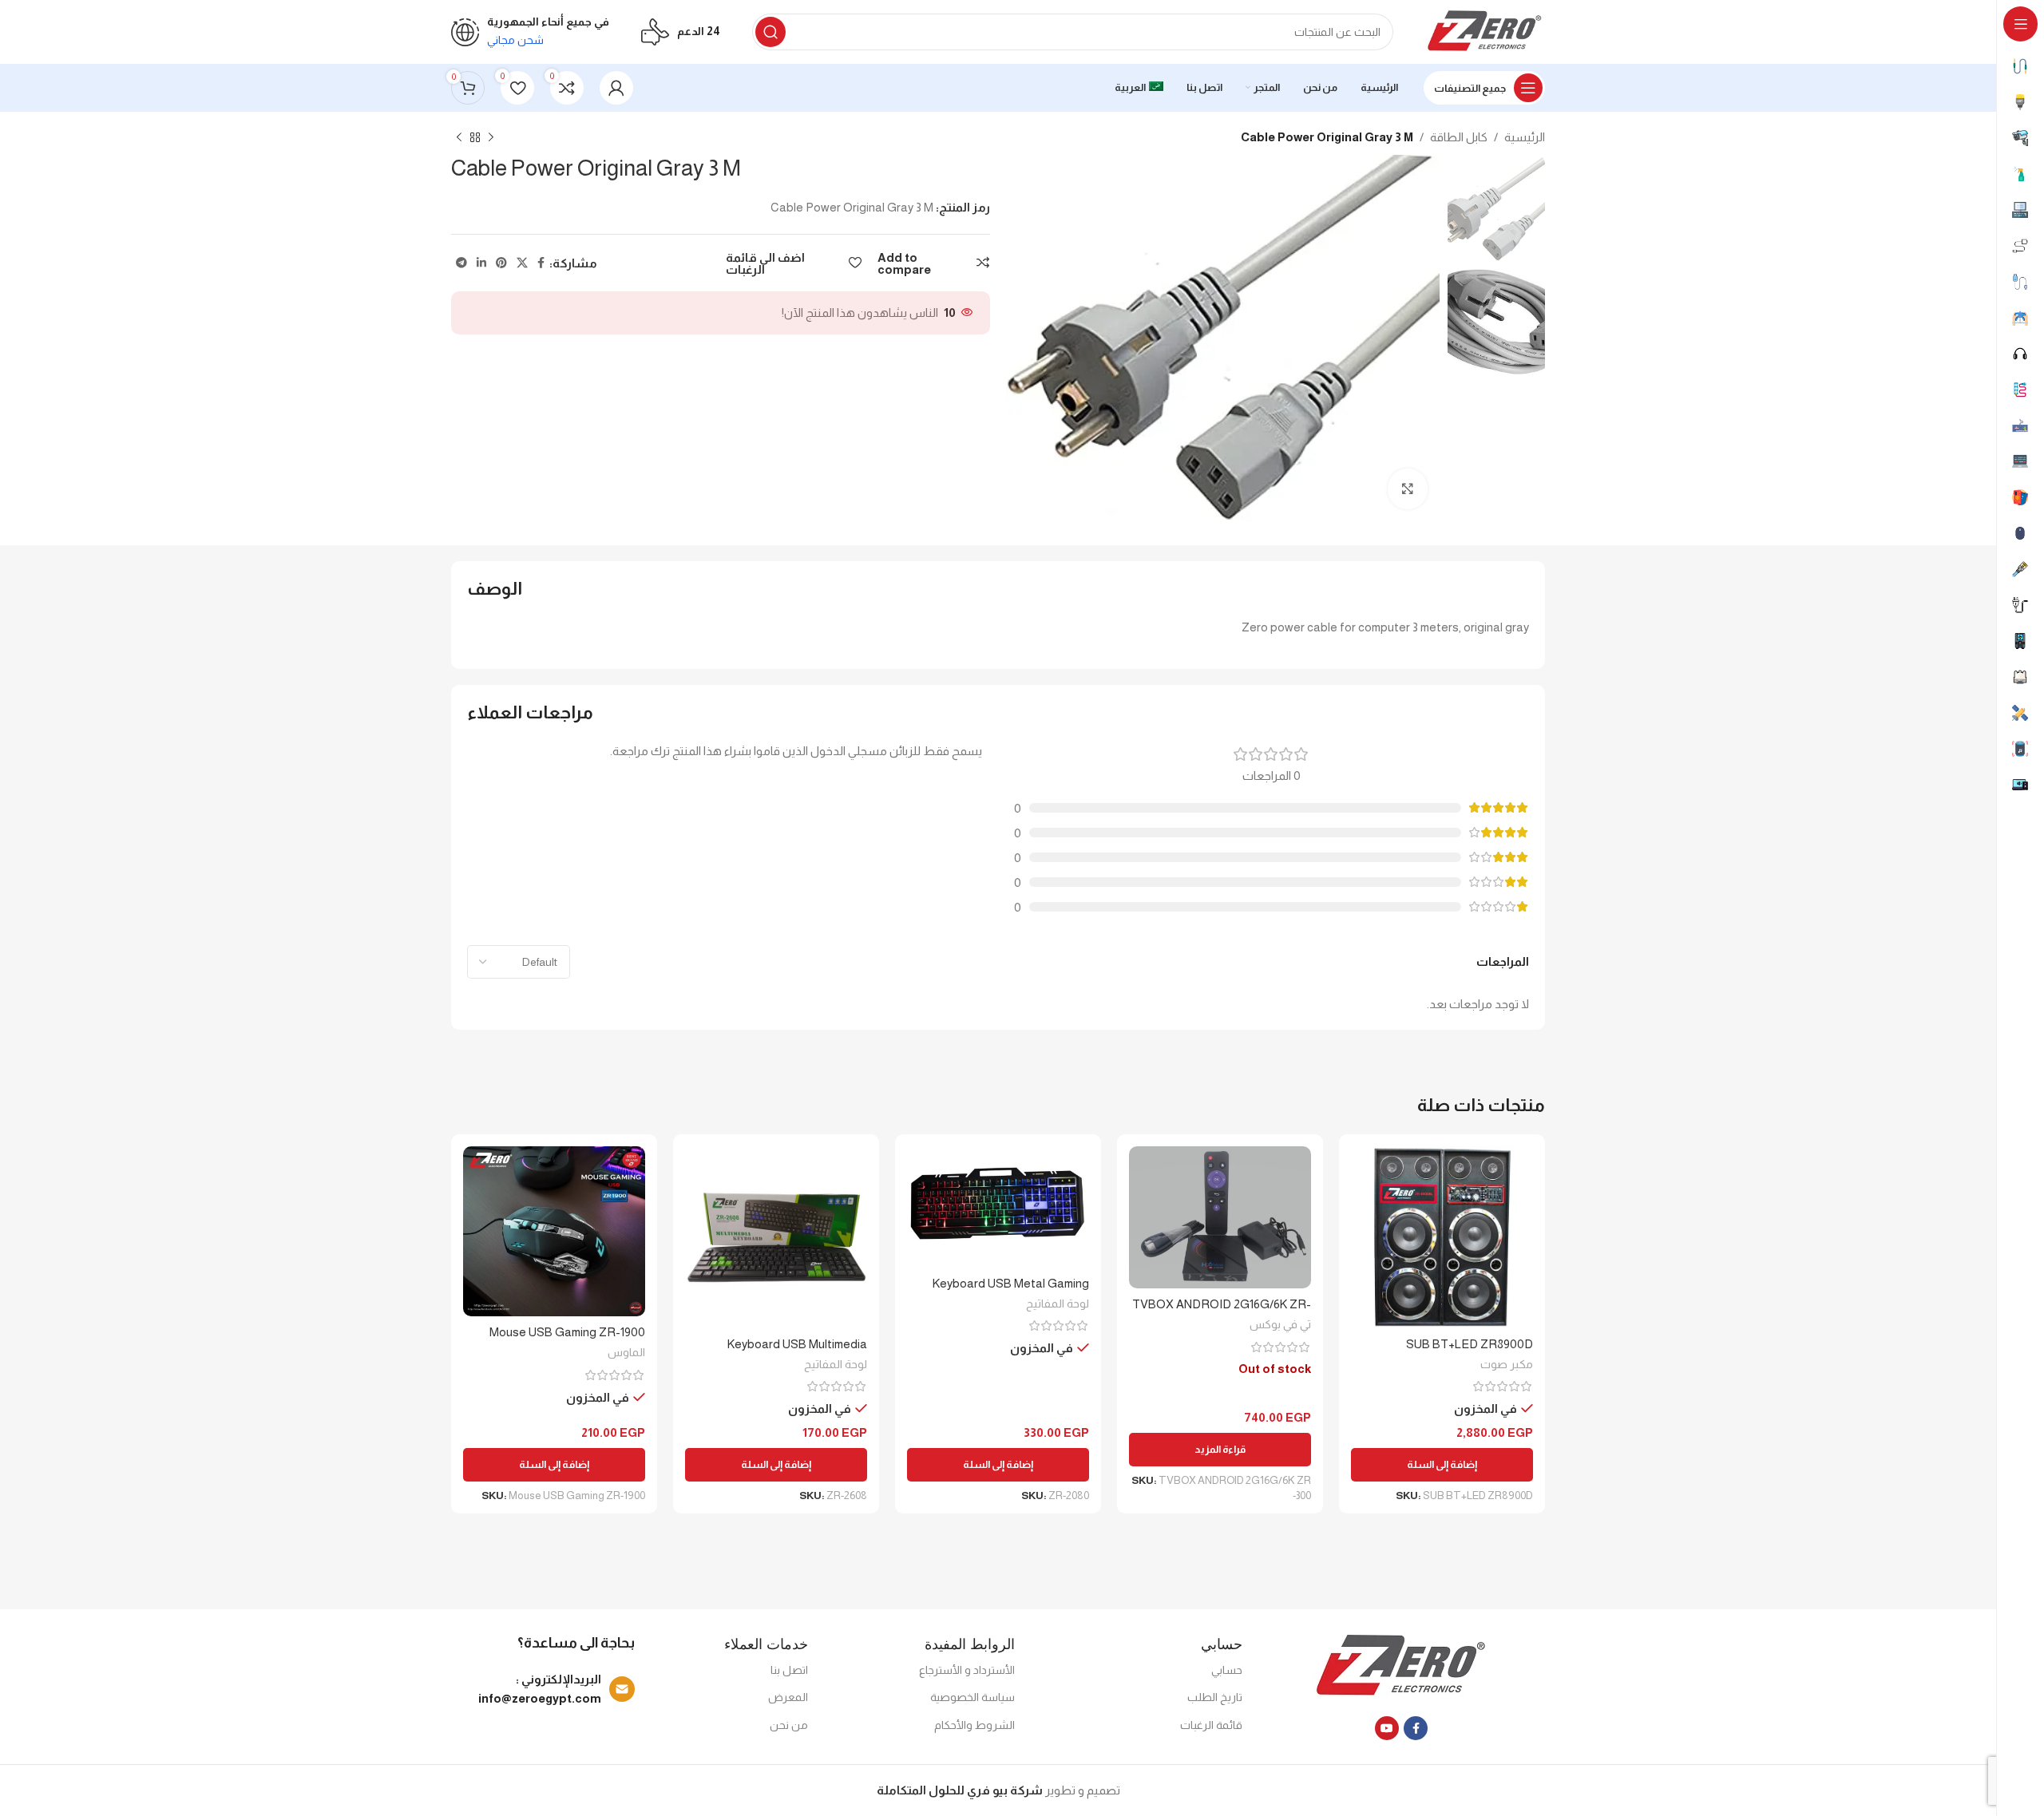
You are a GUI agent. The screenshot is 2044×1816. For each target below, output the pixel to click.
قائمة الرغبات (1211, 1725)
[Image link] (1402, 1666)
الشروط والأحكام (974, 1725)
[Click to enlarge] (1408, 489)
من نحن (789, 1725)
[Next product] (459, 138)
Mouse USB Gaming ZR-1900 (567, 1332)
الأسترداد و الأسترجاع (967, 1670)
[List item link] (547, 1689)
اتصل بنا (789, 1670)
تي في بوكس (1280, 1324)
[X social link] (522, 263)
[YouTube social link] (1387, 1728)
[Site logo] (1485, 31)
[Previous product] (491, 138)
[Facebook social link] (541, 263)
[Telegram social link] (461, 263)
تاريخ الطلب (1215, 1697)
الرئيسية (1525, 137)
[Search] (770, 32)
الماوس (626, 1352)
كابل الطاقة (1459, 137)
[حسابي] (616, 88)
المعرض (788, 1697)
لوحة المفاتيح (1058, 1304)
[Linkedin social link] (481, 263)
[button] (1442, 1465)
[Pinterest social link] (501, 263)
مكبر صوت (1507, 1364)
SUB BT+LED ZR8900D (1470, 1344)
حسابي (1227, 1670)
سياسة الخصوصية (972, 1697)
